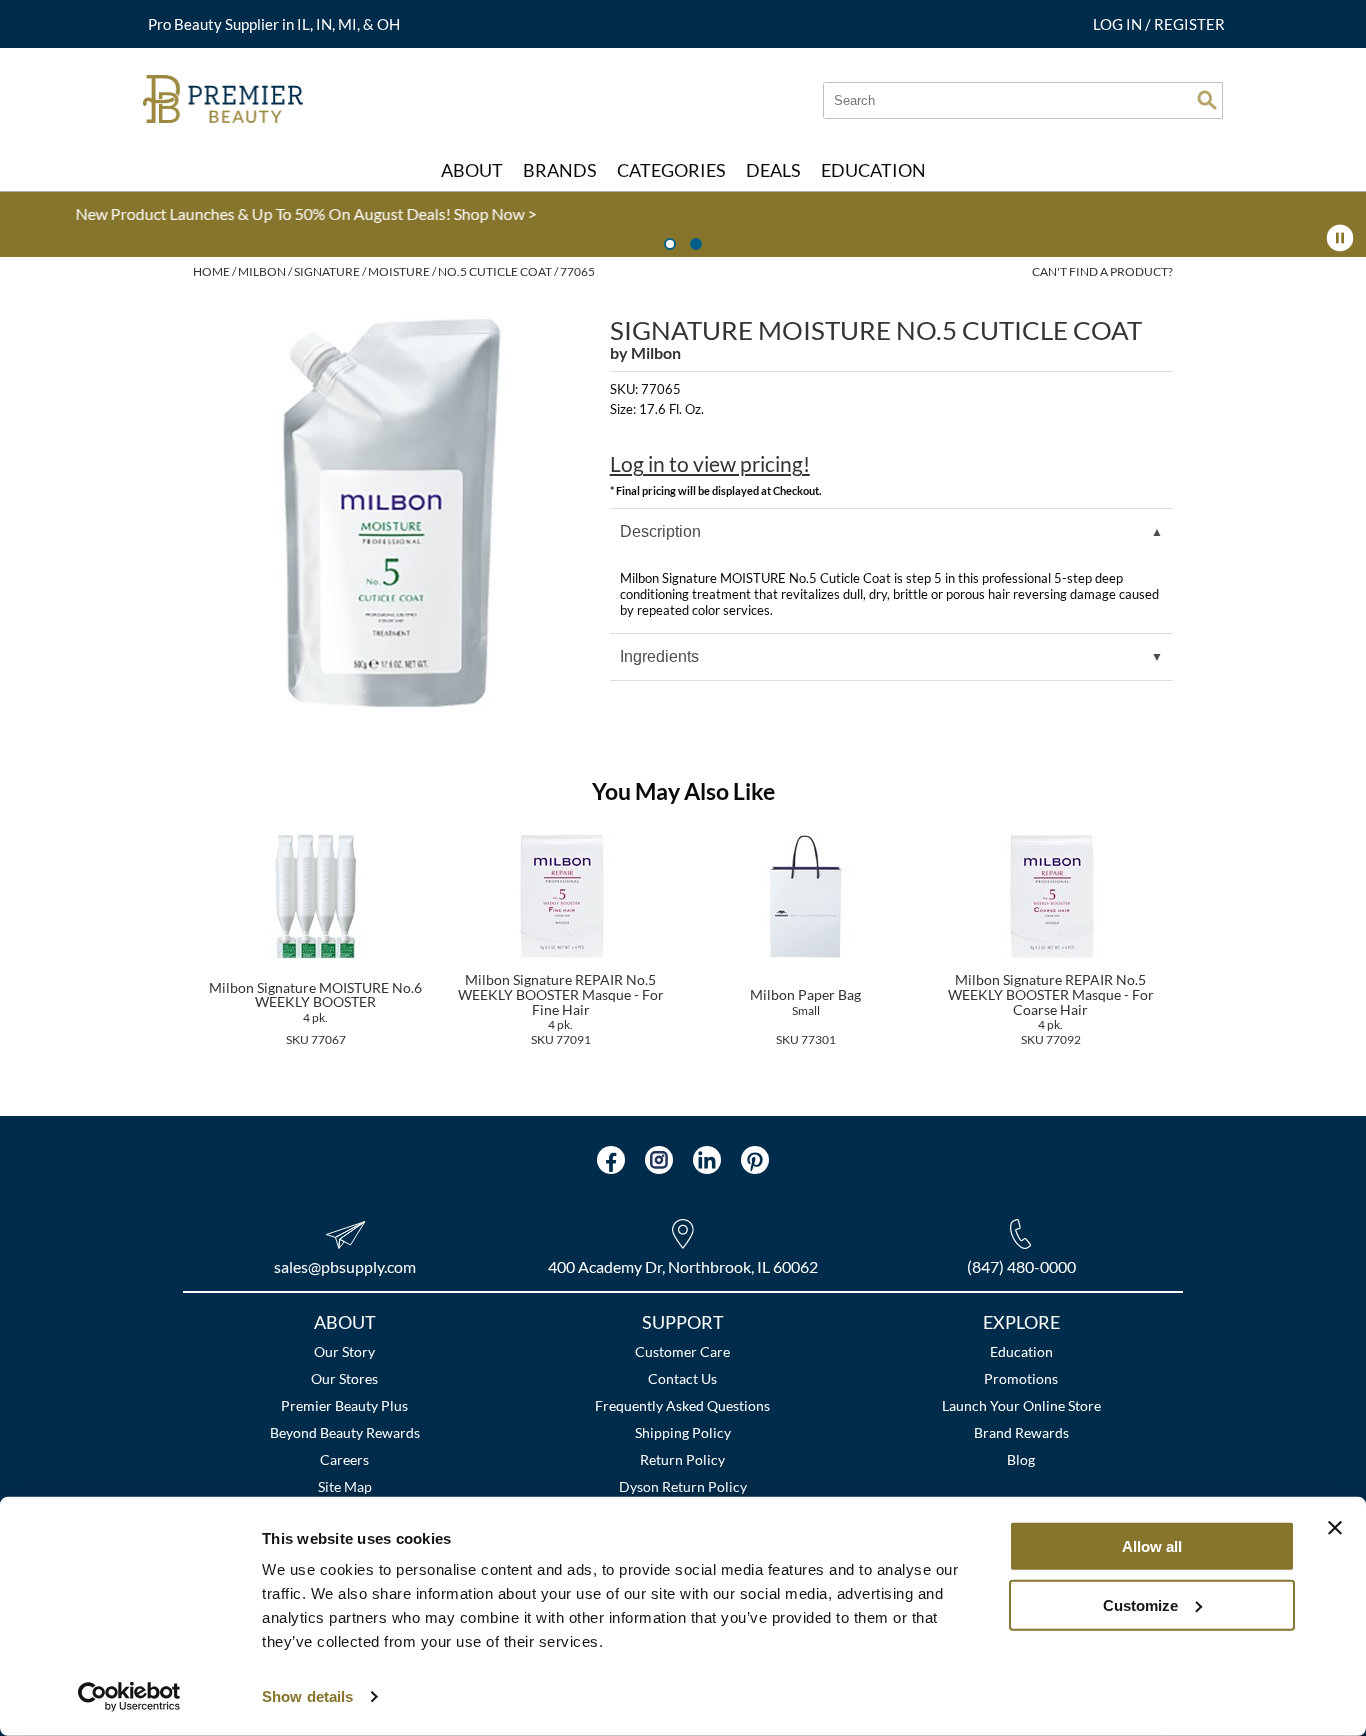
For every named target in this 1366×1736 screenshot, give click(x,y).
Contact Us (682, 1378)
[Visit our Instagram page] (659, 1160)
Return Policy (682, 1459)
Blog (1021, 1459)
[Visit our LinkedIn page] (707, 1160)
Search (1207, 100)
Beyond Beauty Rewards (345, 1432)
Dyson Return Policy (683, 1486)
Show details (307, 1696)
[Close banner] (1335, 1528)
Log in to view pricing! (710, 464)
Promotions (1021, 1378)
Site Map (345, 1486)
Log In (1119, 24)
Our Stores (344, 1378)
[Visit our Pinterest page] (755, 1160)
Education (1021, 1351)
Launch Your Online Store (1021, 1405)
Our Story (344, 1351)
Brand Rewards (1021, 1432)
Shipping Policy (683, 1432)
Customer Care (682, 1351)
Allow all (1152, 1546)
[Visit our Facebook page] (611, 1160)
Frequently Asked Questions (682, 1405)
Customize (1140, 1604)
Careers (344, 1459)
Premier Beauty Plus (344, 1405)
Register (1189, 24)
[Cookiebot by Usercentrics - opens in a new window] (129, 1697)
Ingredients (659, 656)
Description (660, 531)
